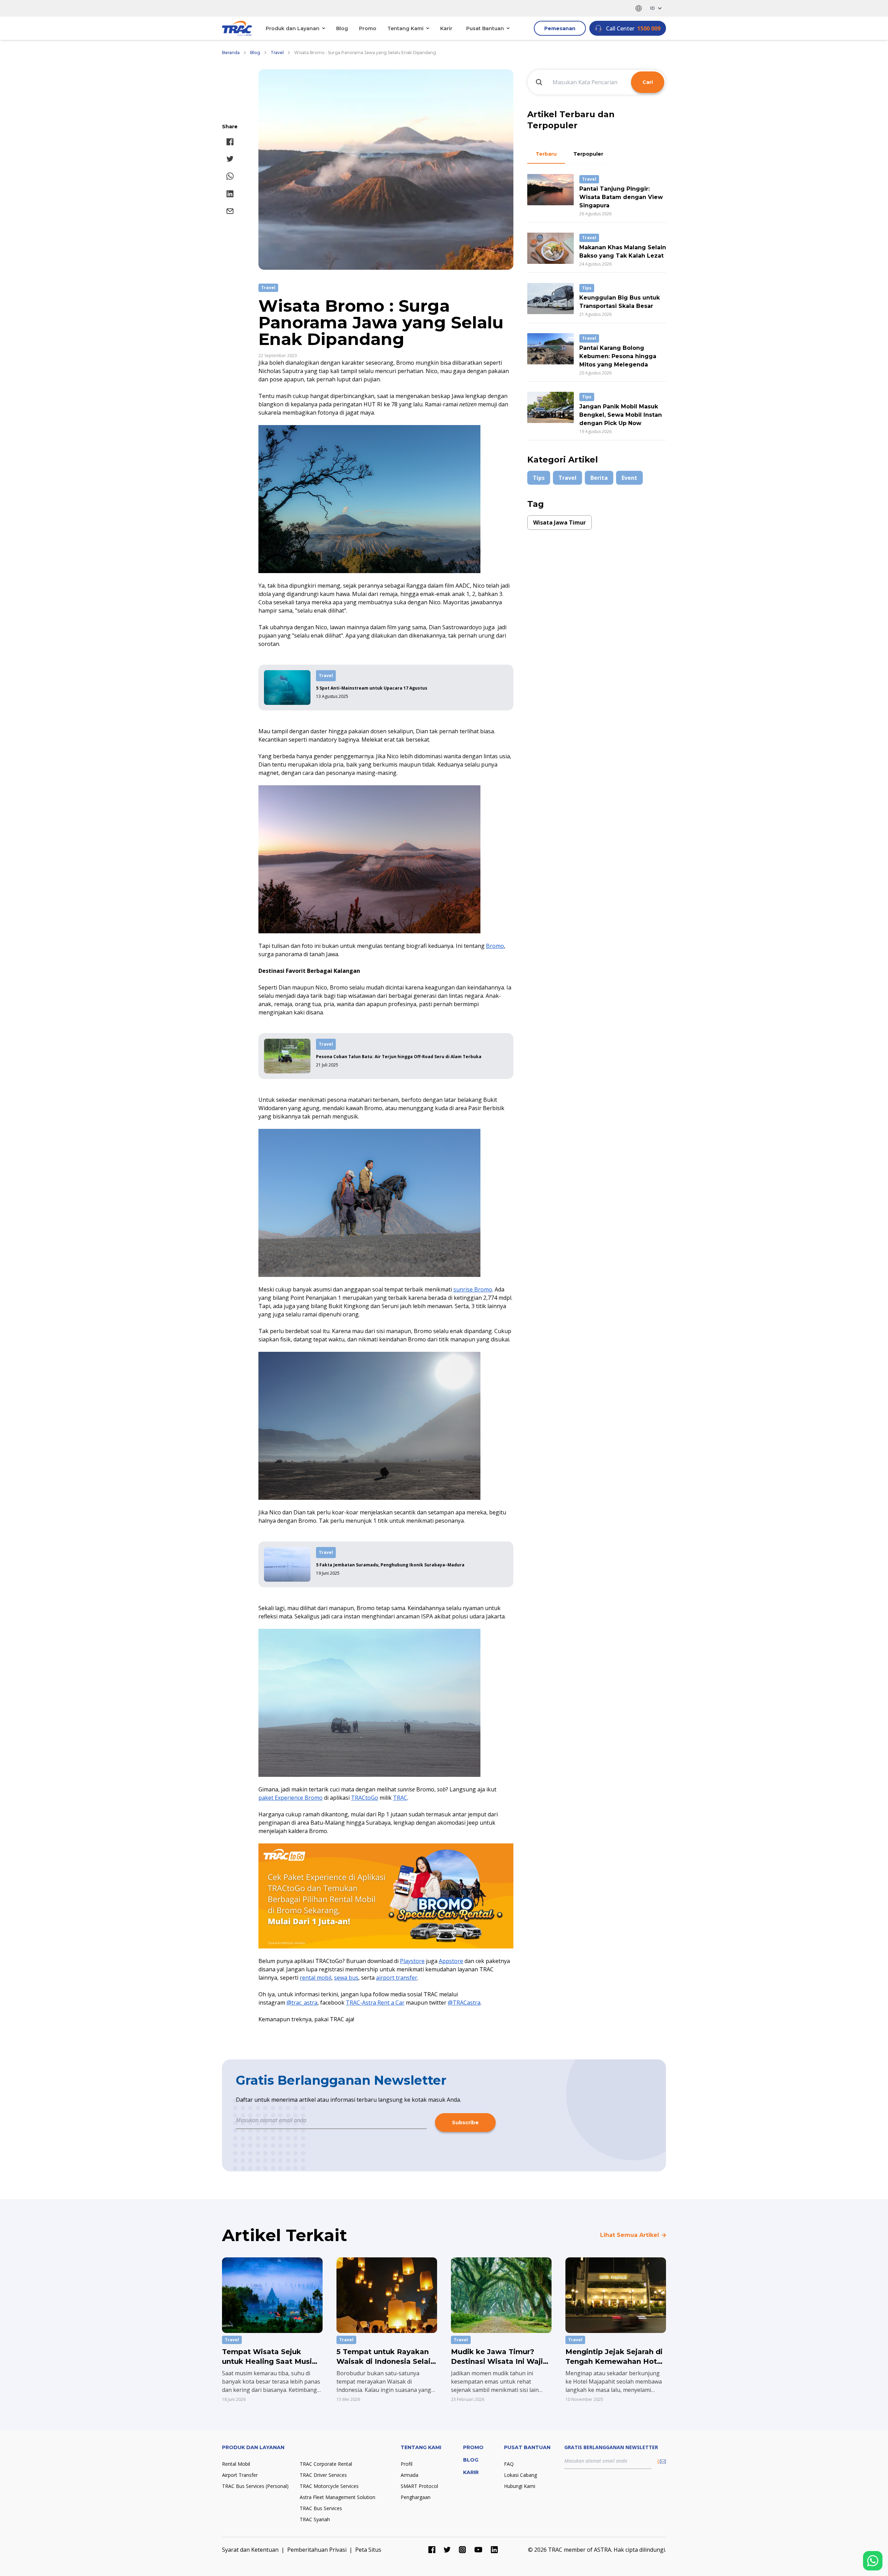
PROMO (473, 2447)
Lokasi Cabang (520, 2475)
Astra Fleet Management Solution (338, 2497)
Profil (407, 2464)
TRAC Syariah (315, 2519)
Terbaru (546, 154)
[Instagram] (462, 2550)
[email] (230, 211)
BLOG (471, 2460)
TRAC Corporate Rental (326, 2464)
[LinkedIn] (494, 2550)
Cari (648, 82)
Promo (368, 28)
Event (629, 478)
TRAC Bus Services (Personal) (255, 2486)
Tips (539, 478)
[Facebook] (432, 2550)
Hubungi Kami (520, 2486)
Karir (446, 28)
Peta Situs (368, 2550)
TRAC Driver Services (323, 2475)
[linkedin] (230, 194)
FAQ (509, 2464)
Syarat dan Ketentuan (250, 2550)
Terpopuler (588, 154)
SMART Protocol (419, 2486)
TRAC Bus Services (321, 2508)
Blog (342, 28)
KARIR (471, 2472)
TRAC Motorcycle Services (329, 2486)
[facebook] (230, 142)
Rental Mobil (236, 2464)
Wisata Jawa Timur (560, 522)
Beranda (231, 53)
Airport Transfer (240, 2475)
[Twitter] (447, 2550)
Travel (277, 53)
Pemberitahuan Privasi (317, 2550)
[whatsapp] (230, 176)
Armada (409, 2475)
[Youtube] (478, 2550)
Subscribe (465, 2123)
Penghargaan (416, 2497)
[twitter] (230, 159)
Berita (599, 478)
